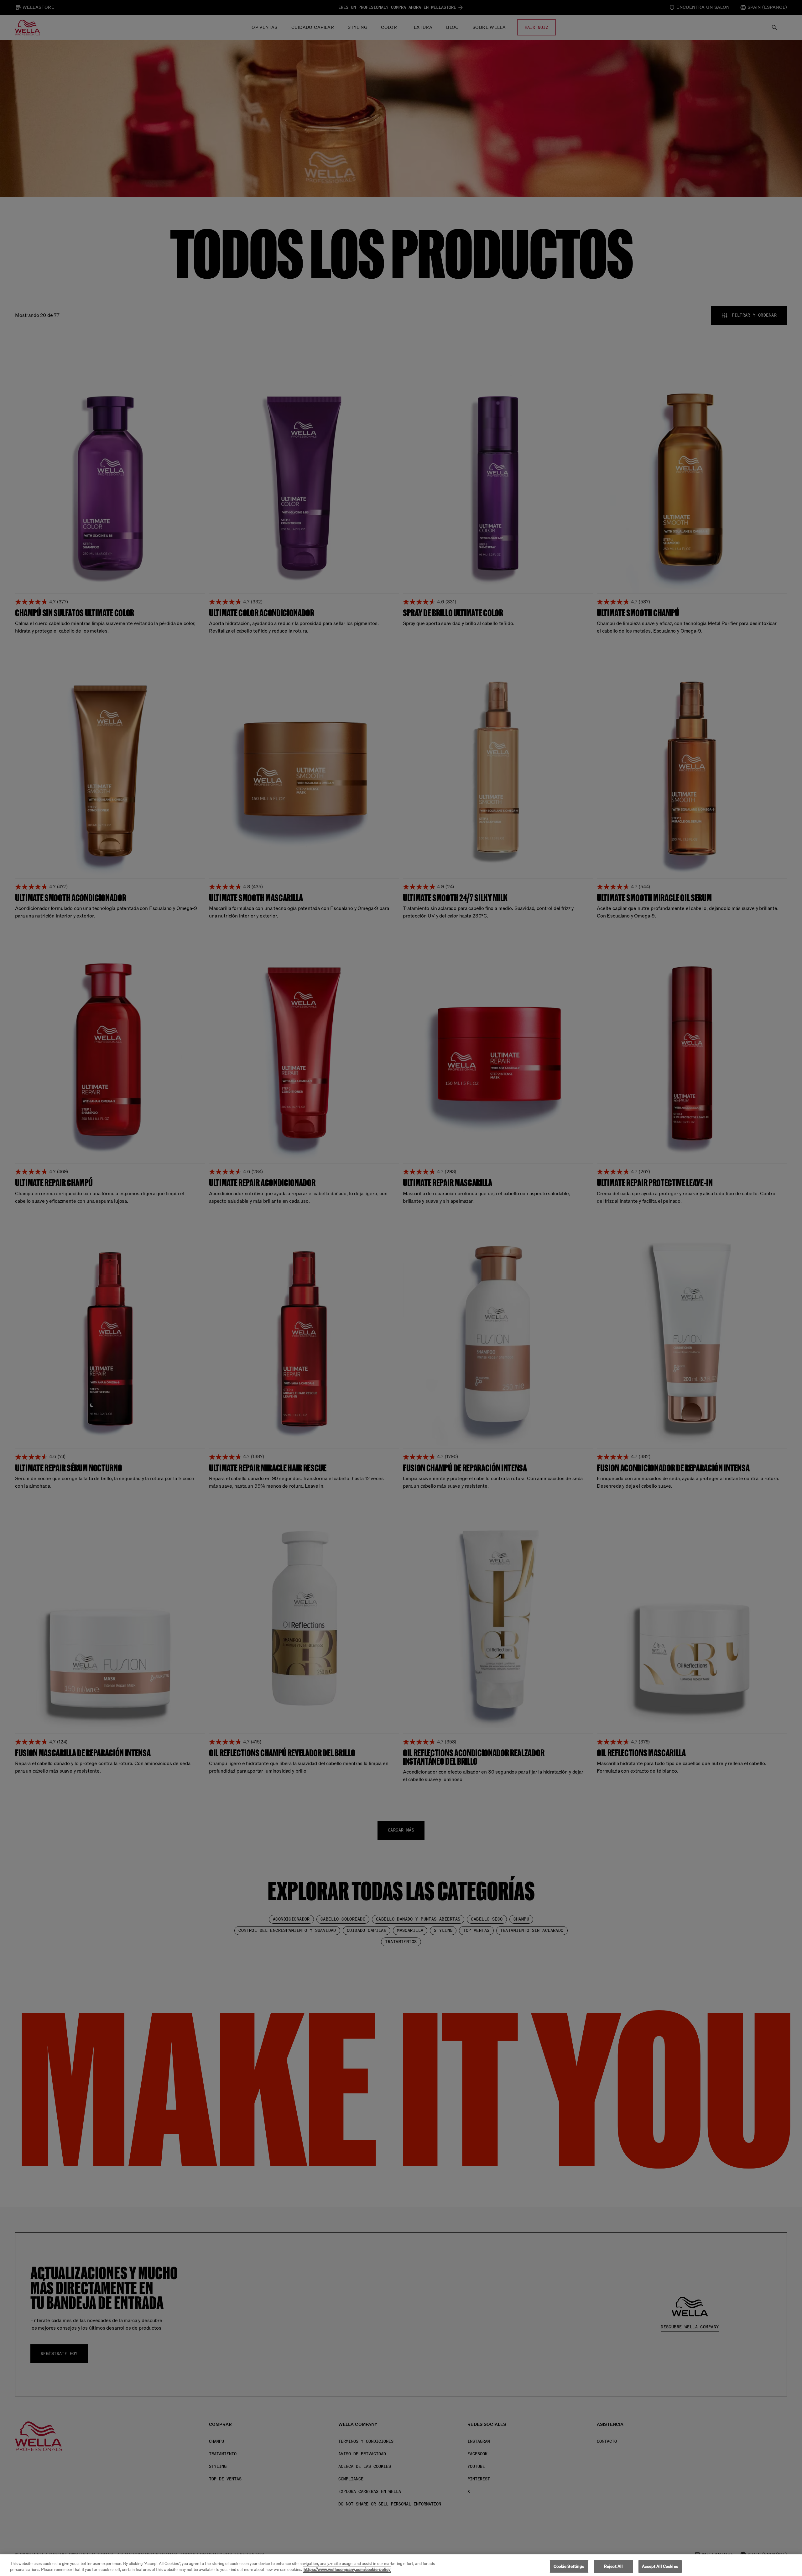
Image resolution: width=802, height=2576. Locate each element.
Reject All (613, 2566)
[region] (401, 2565)
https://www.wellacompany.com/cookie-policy (347, 2570)
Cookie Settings (569, 2566)
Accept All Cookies (660, 2566)
